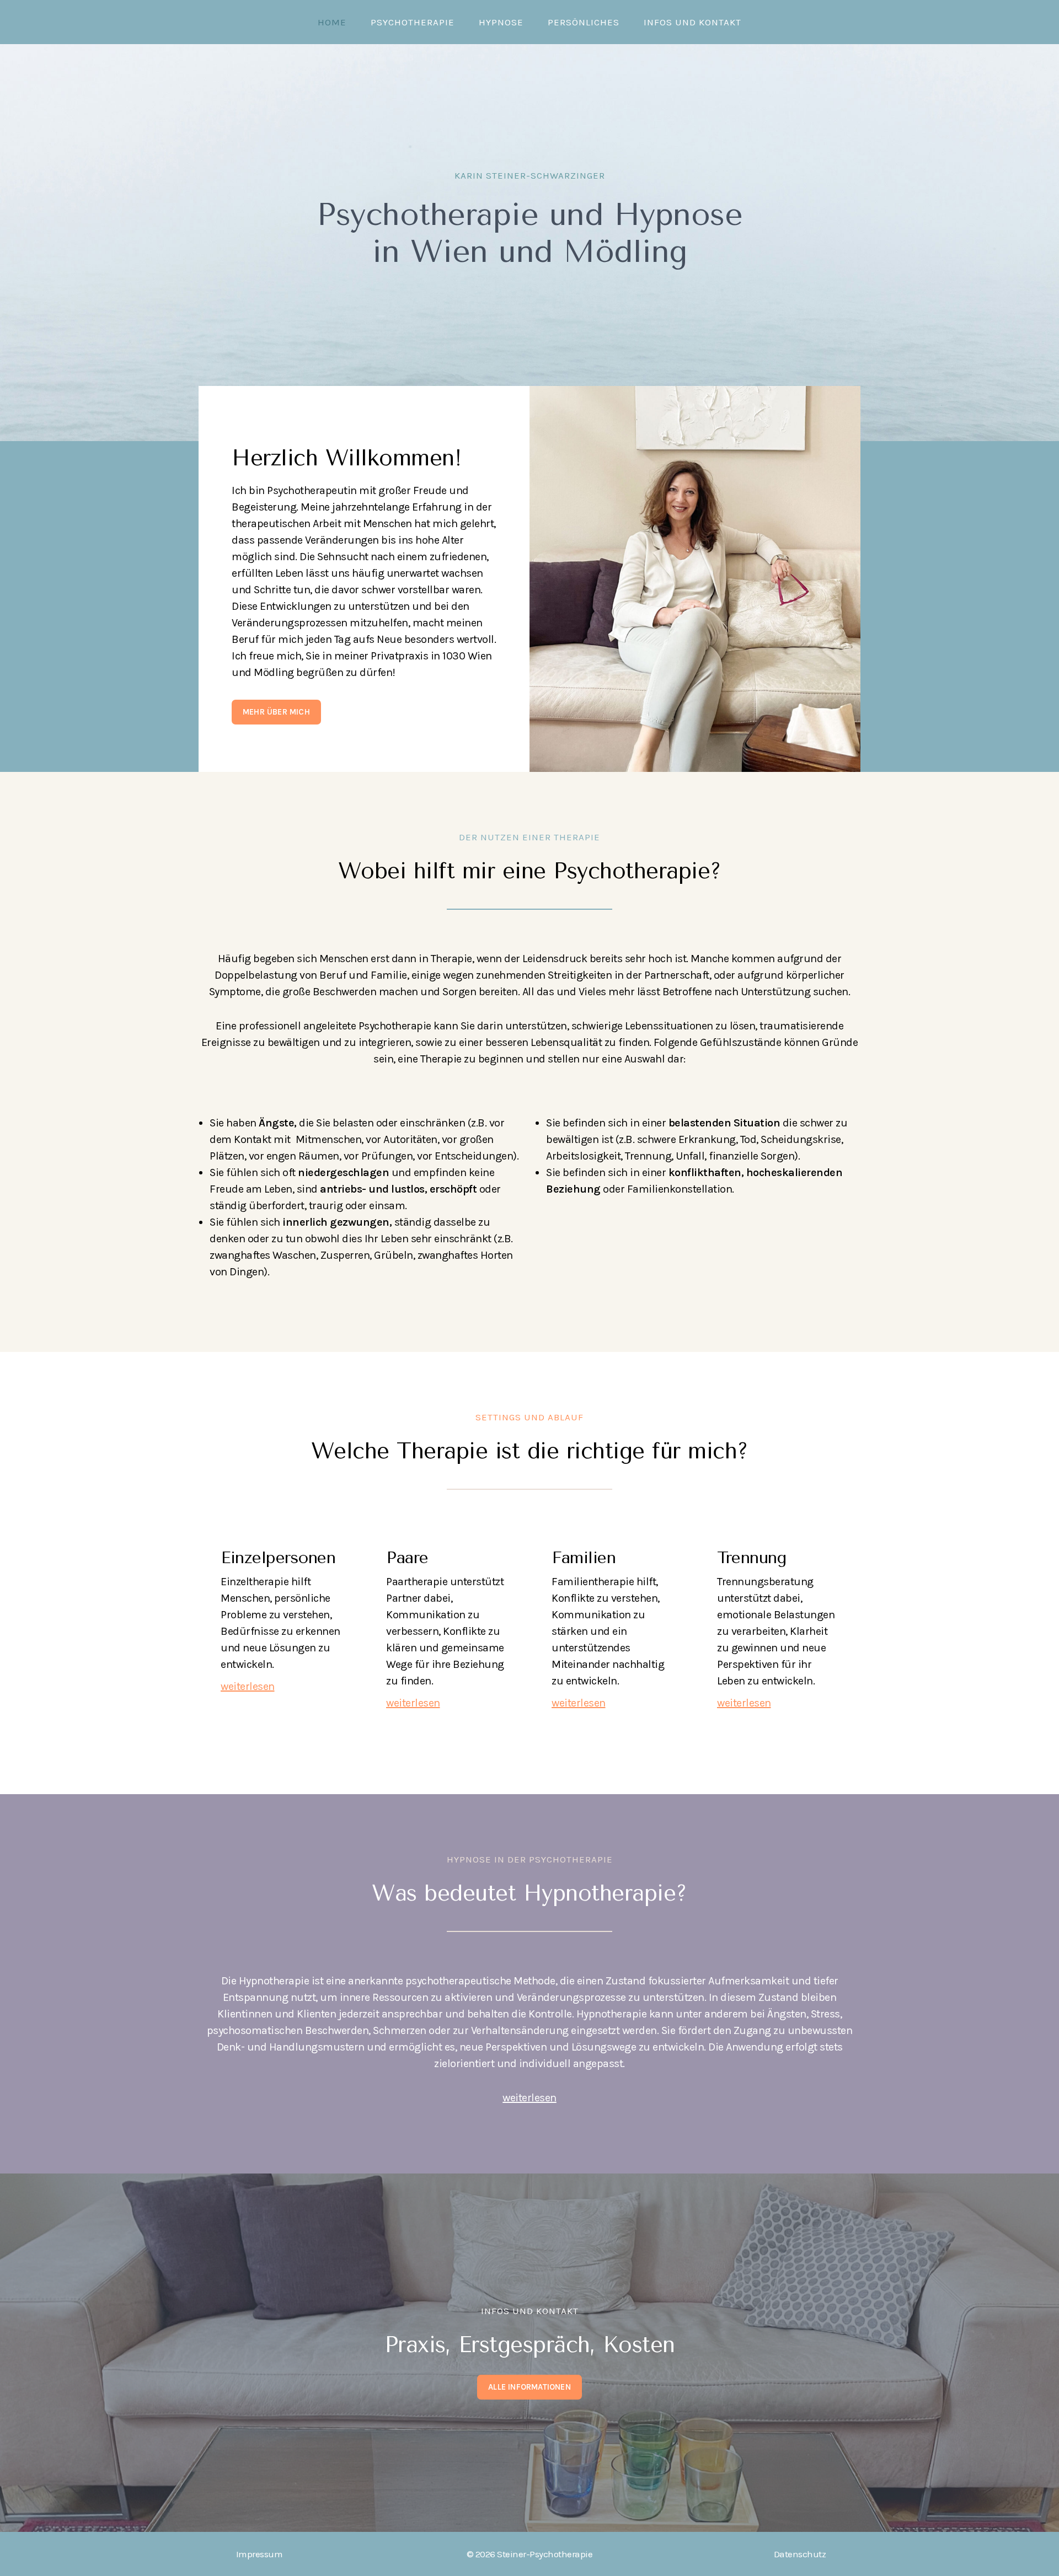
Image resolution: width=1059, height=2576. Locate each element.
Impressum (260, 2554)
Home (332, 22)
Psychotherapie (413, 22)
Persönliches (584, 22)
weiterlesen (529, 2098)
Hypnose (501, 22)
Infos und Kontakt (692, 22)
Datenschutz (800, 2554)
